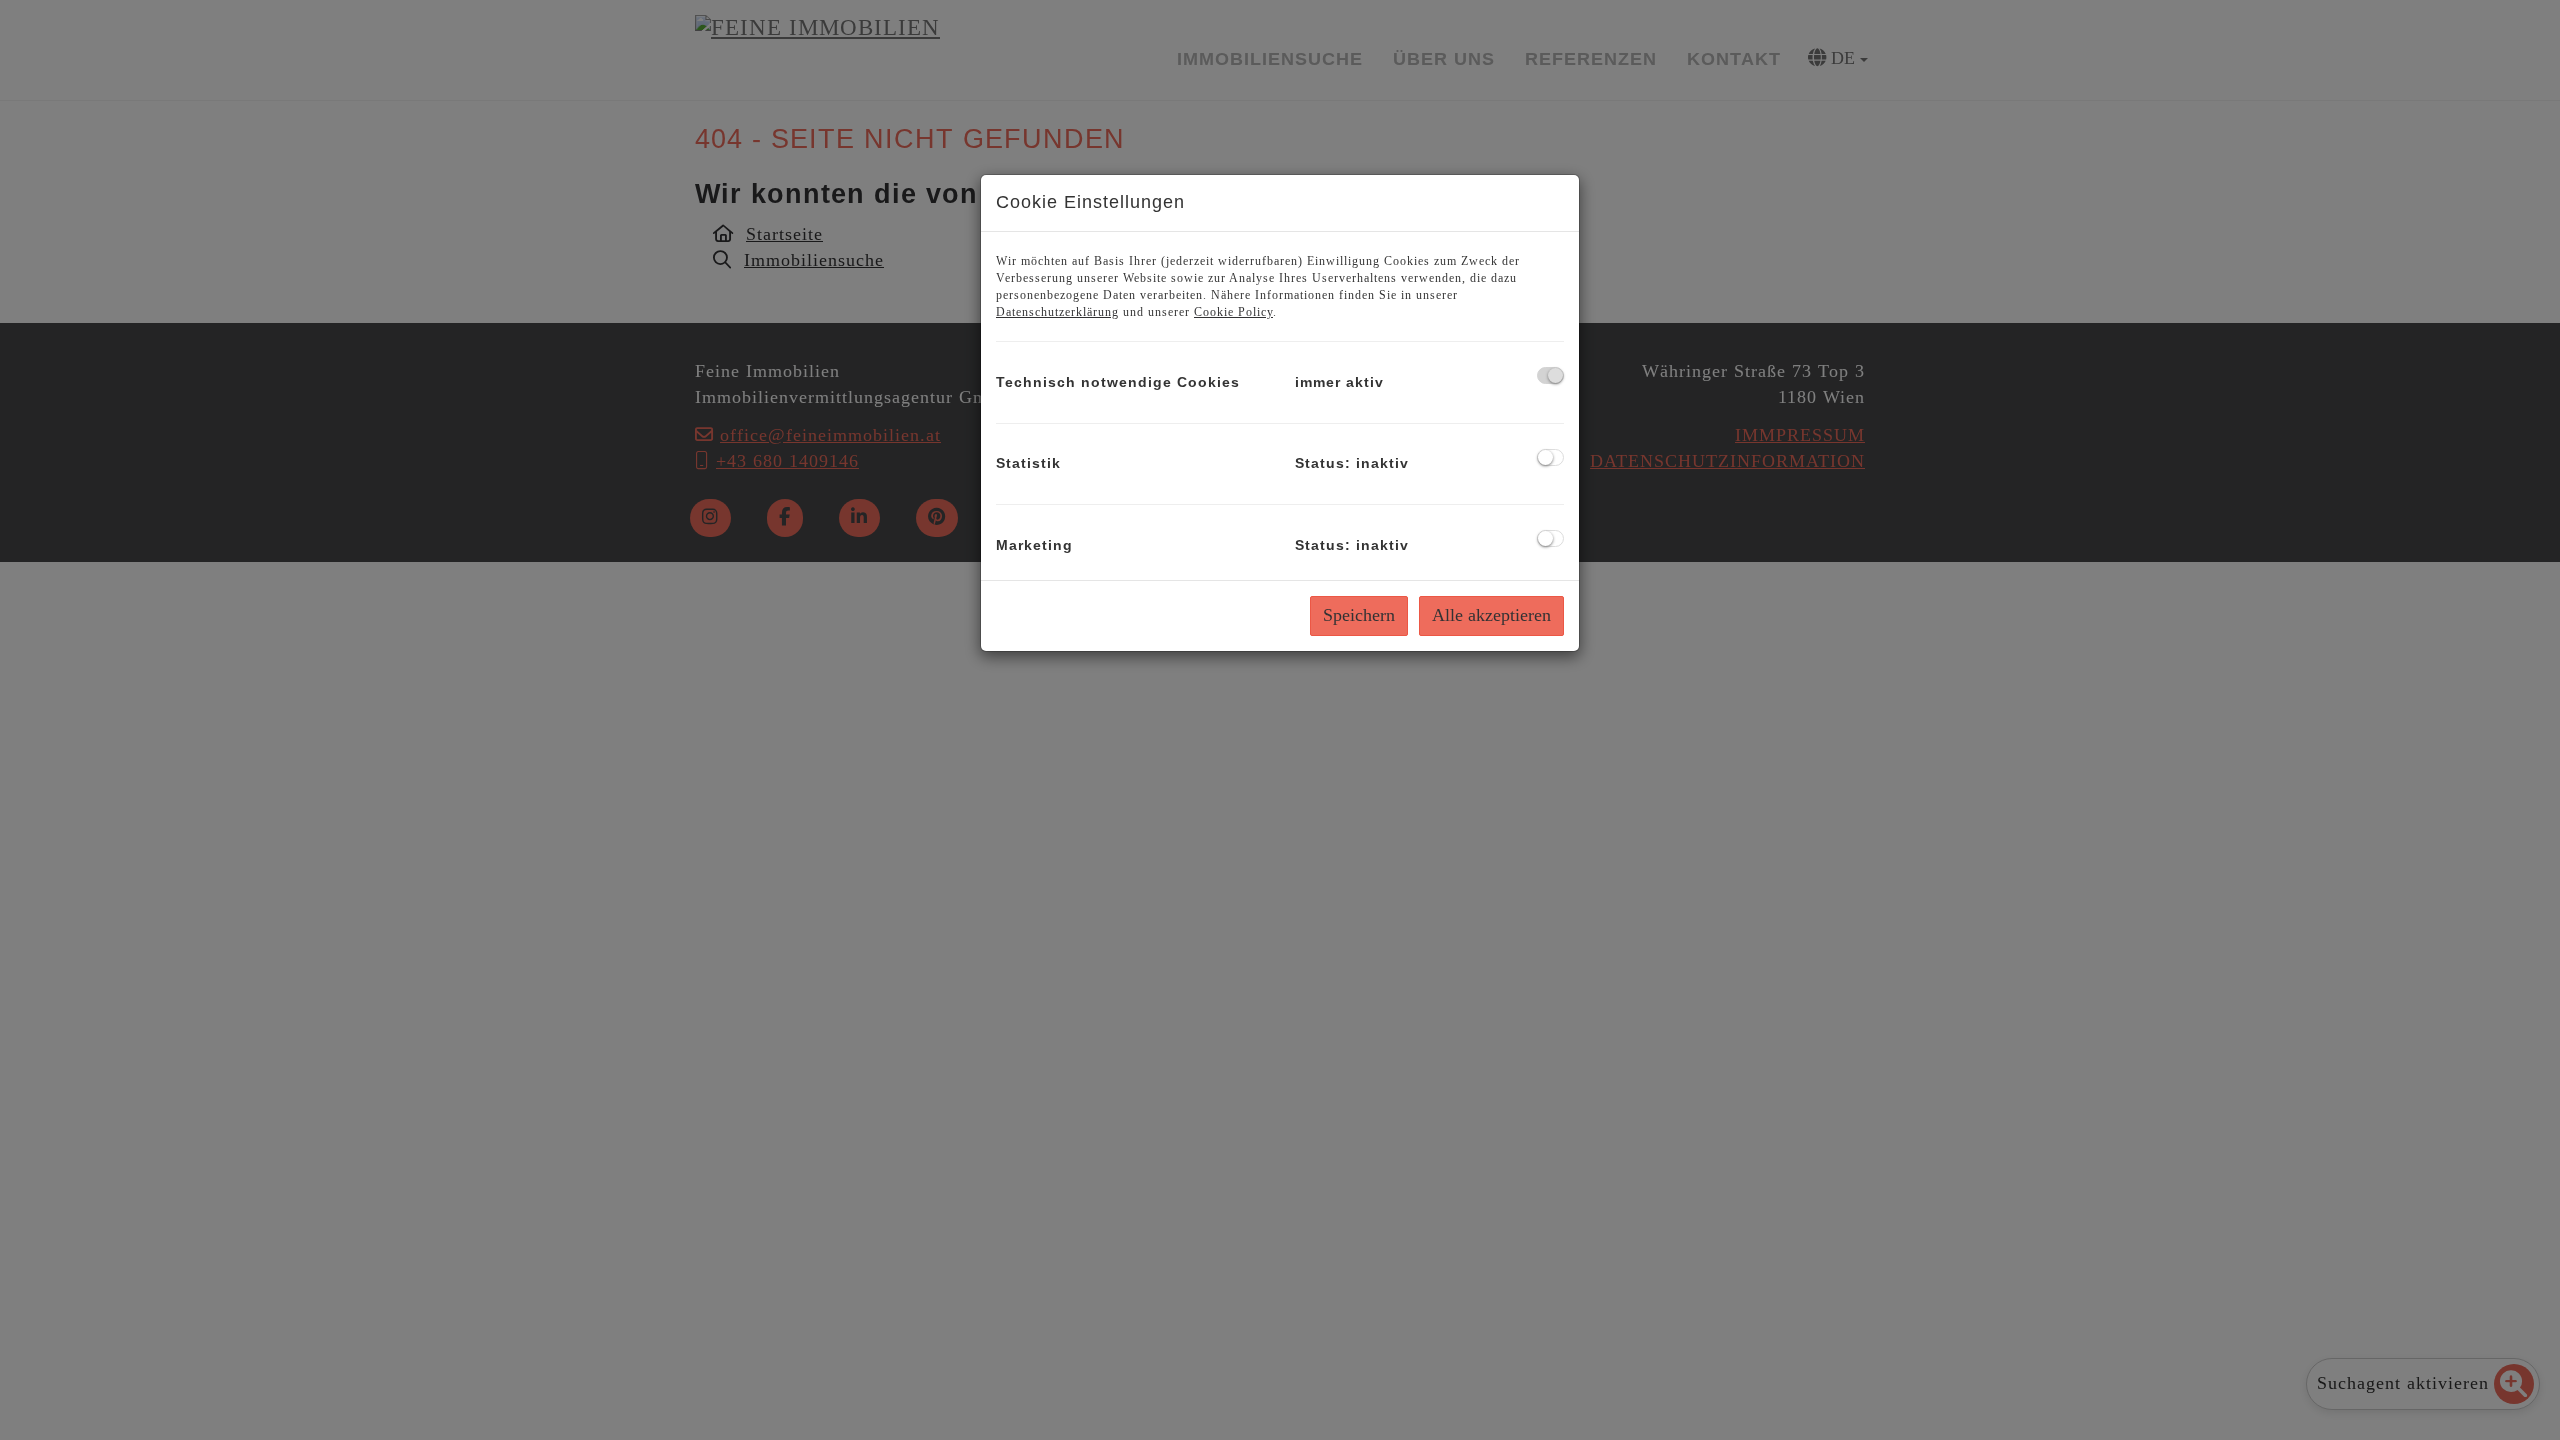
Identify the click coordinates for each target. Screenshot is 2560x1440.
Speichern (1359, 615)
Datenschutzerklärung (1057, 312)
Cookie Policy (1233, 312)
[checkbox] (1550, 375)
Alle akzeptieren (1491, 615)
